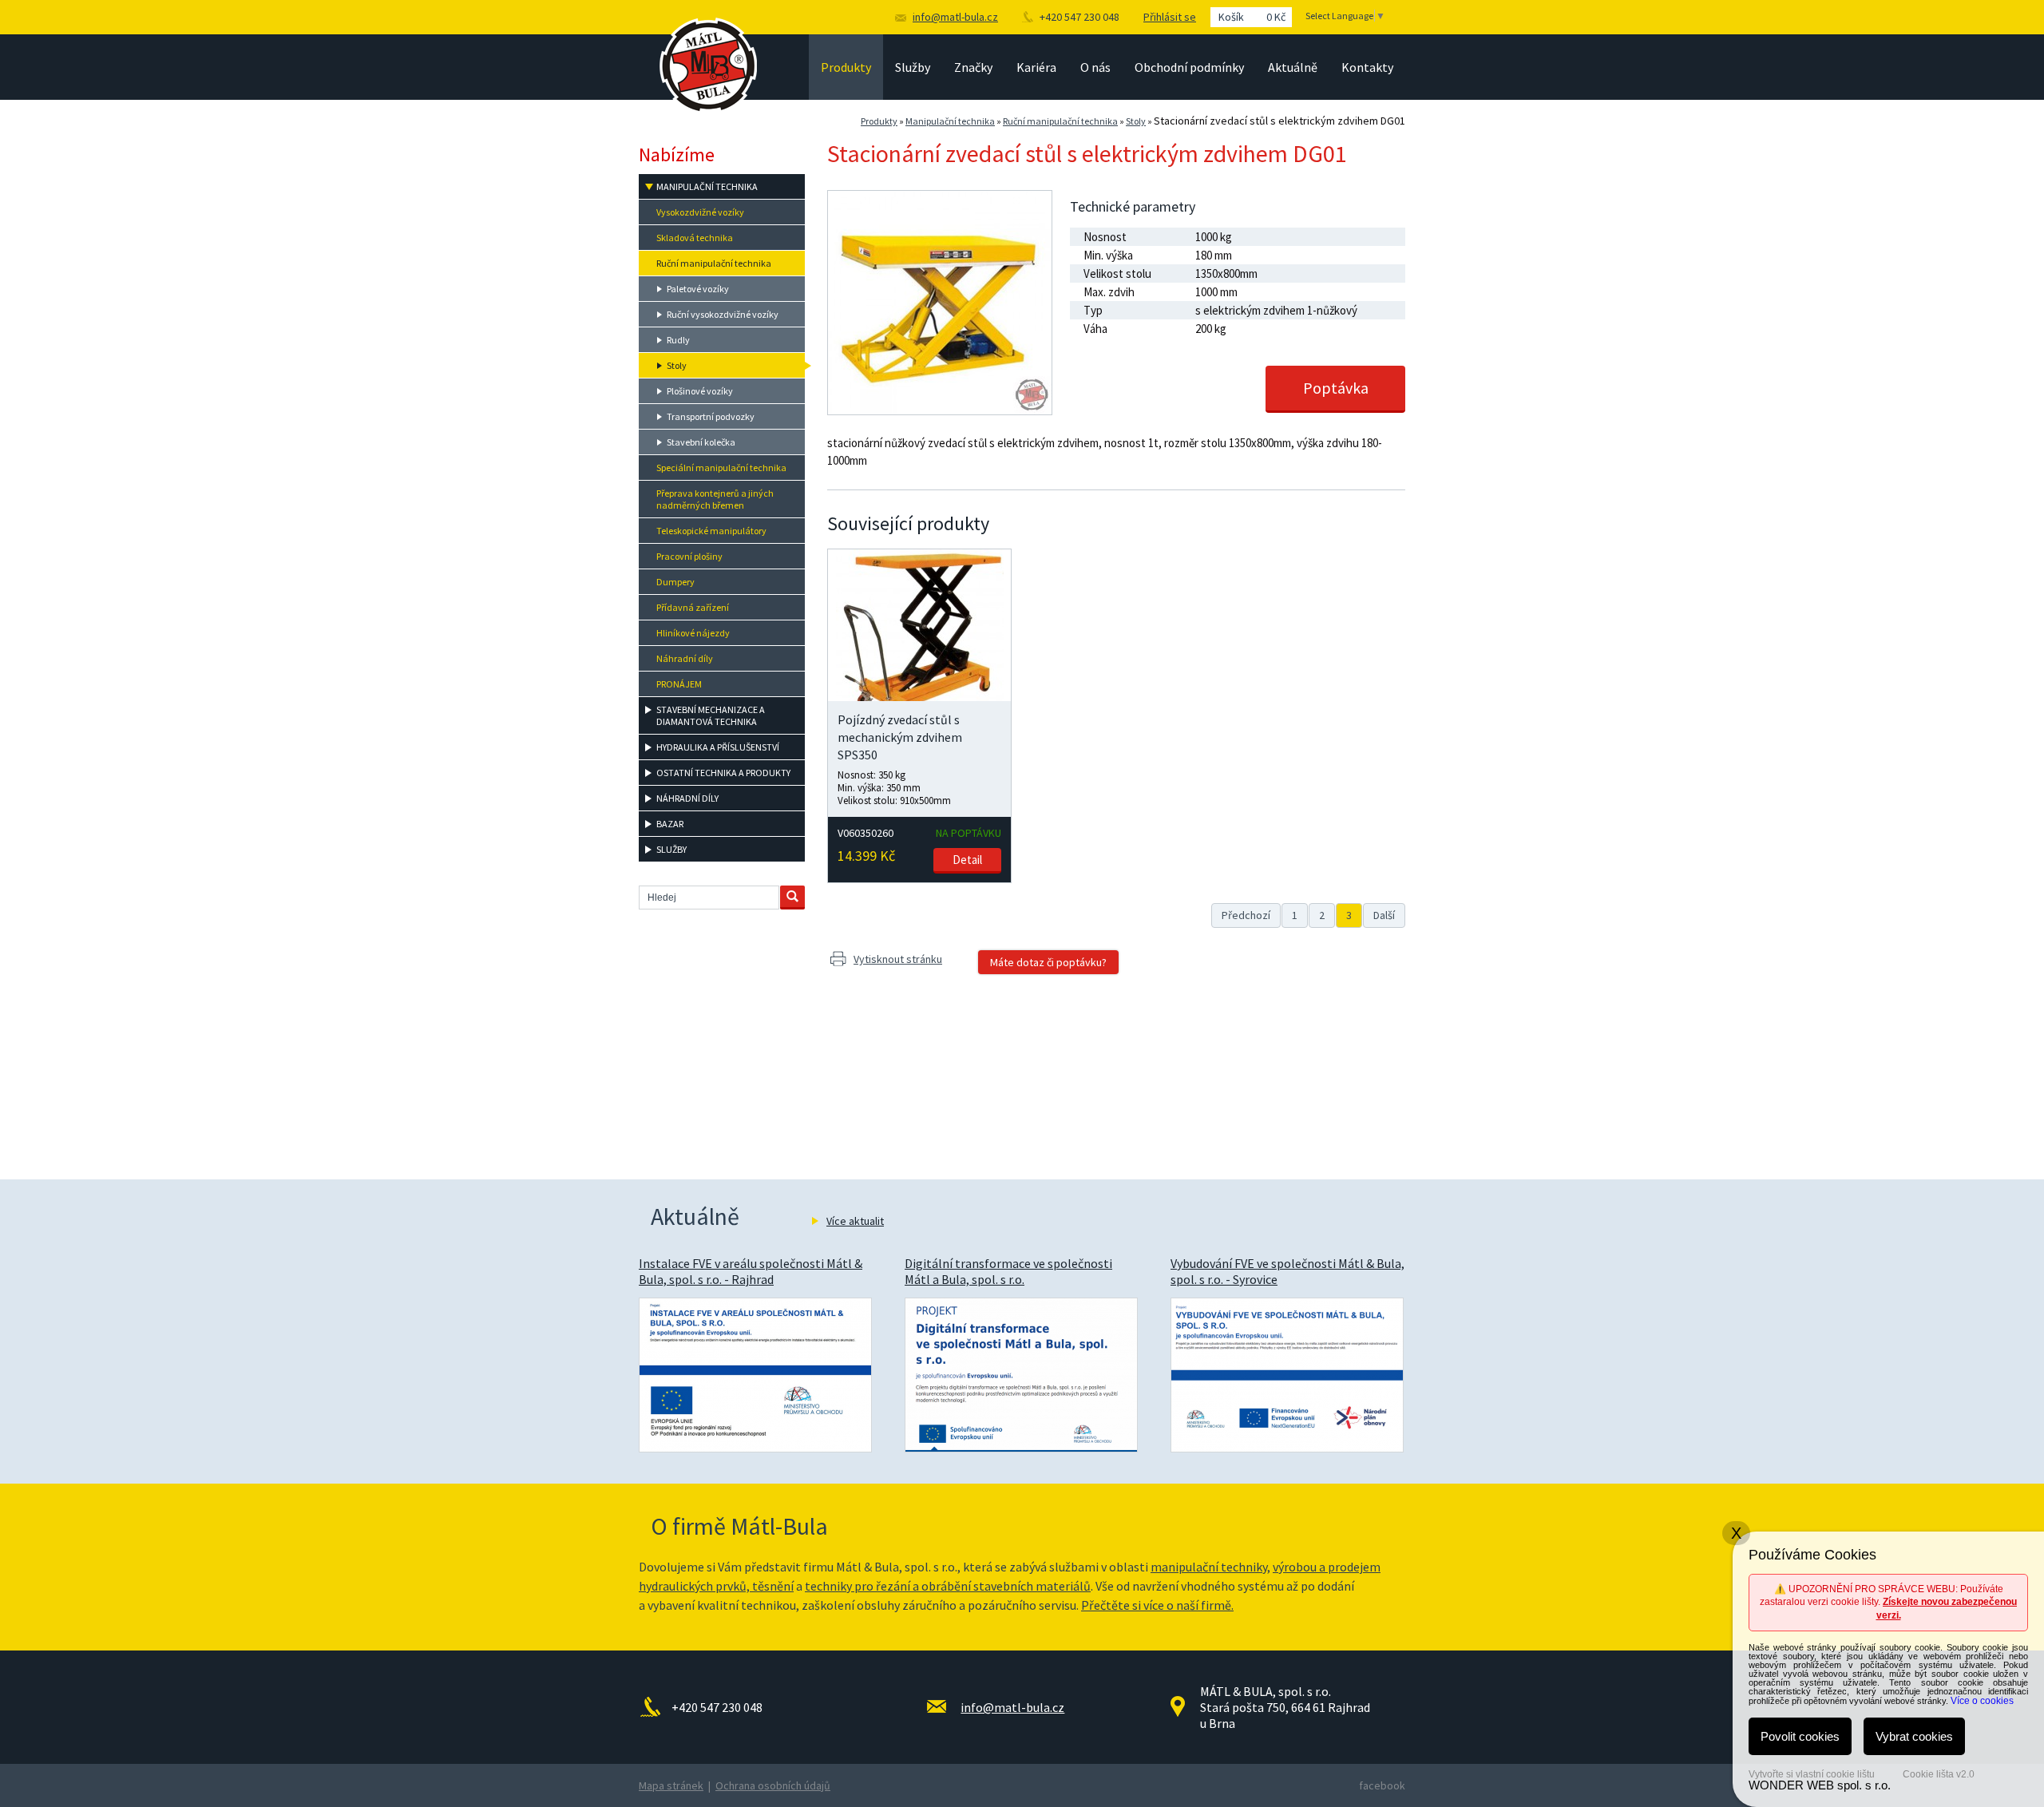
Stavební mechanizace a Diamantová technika (711, 715)
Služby (913, 67)
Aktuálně (1293, 67)
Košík (1252, 17)
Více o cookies (1982, 1701)
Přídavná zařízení (693, 607)
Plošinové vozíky (700, 391)
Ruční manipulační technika (1060, 121)
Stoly (1136, 121)
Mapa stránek (671, 1785)
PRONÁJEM (679, 684)
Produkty (846, 67)
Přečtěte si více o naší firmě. (1157, 1605)
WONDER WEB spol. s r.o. (1820, 1785)
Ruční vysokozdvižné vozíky (723, 314)
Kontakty (1367, 67)
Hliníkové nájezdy (693, 633)
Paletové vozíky (698, 289)
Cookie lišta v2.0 (1939, 1774)
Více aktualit (855, 1221)
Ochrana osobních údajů (773, 1785)
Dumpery (675, 582)
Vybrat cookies (1914, 1736)
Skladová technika (695, 238)
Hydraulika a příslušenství (718, 747)
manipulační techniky (1209, 1567)
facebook (1382, 1785)
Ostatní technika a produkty (723, 773)
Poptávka (1336, 388)
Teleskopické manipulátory (711, 531)
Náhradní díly (685, 658)
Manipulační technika (950, 121)
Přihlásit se (1170, 17)
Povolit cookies (1800, 1736)
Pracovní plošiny (689, 556)
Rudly (678, 340)
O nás (1095, 67)
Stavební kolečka (701, 442)
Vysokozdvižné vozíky (700, 212)
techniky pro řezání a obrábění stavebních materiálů (948, 1586)
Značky (973, 67)
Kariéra (1036, 67)
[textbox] (709, 898)
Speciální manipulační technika (721, 468)
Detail (967, 860)
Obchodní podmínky (1189, 67)
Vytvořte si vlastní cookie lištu (1812, 1774)
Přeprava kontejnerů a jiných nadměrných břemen (715, 499)
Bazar (670, 824)
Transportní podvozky (711, 416)
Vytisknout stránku (898, 959)
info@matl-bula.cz (955, 17)
